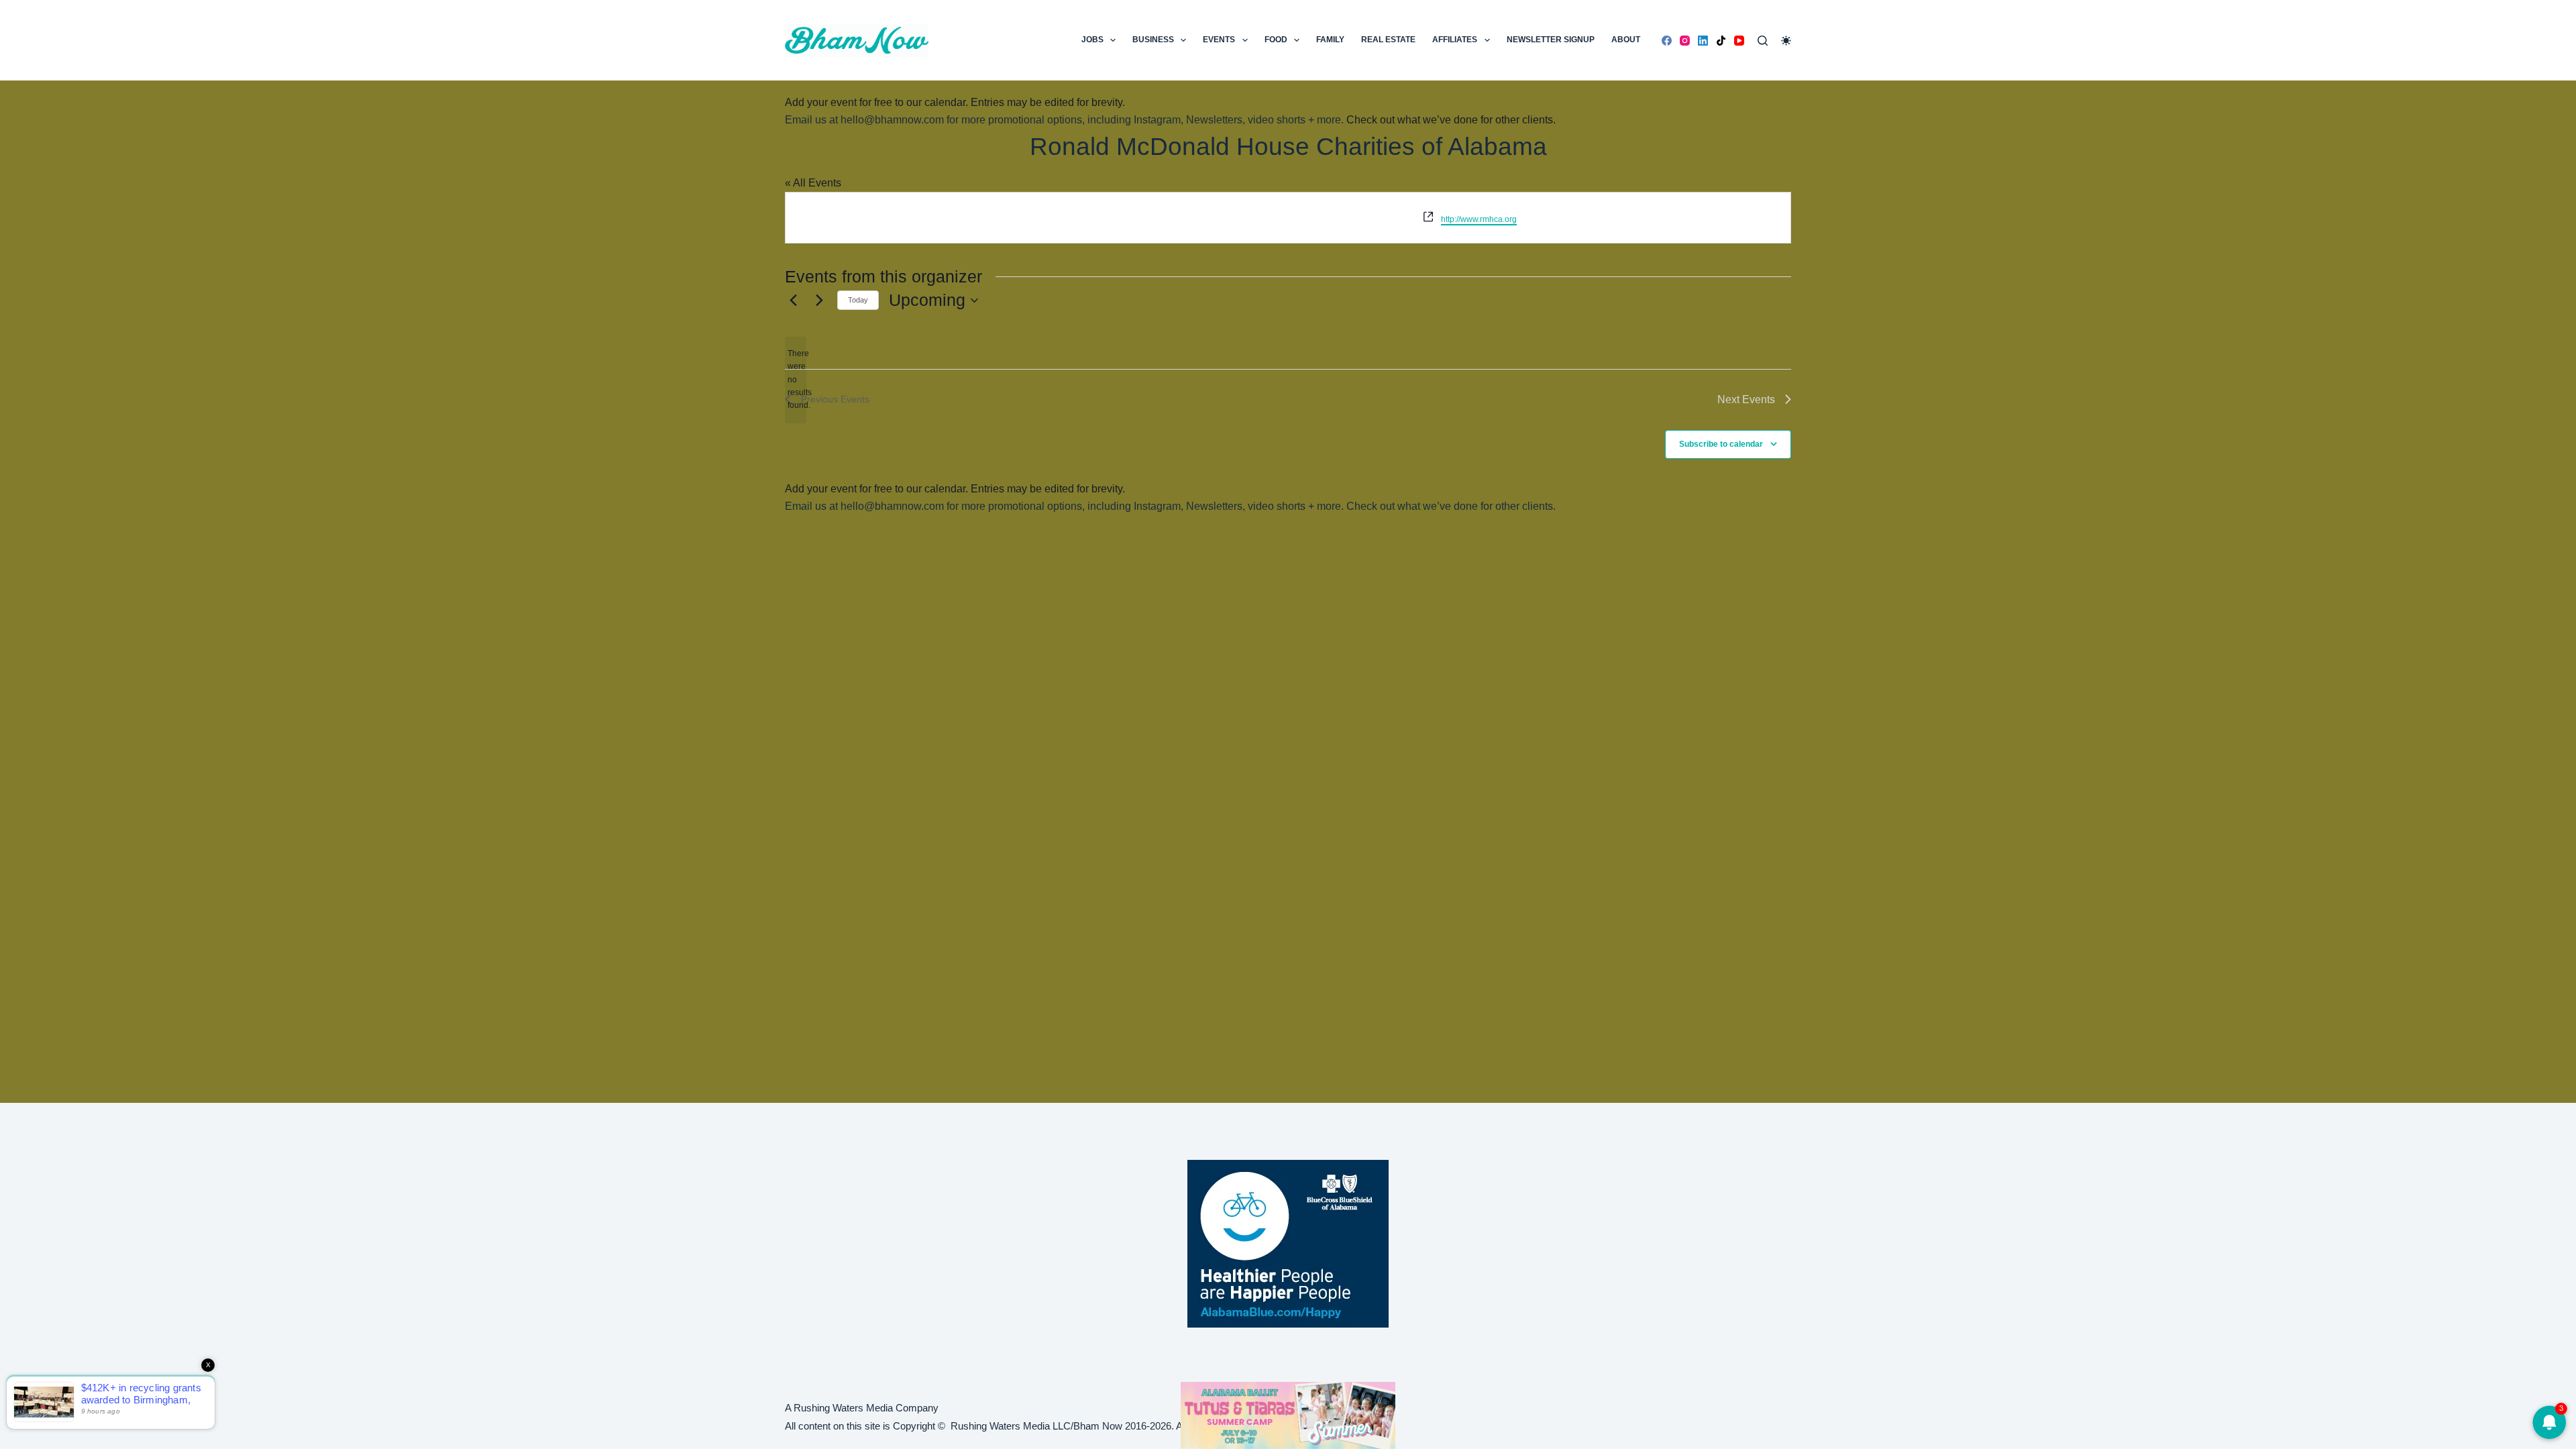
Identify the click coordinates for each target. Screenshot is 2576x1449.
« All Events (813, 183)
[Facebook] (1667, 41)
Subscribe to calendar (1721, 444)
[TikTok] (1721, 41)
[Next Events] (819, 301)
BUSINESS (1153, 40)
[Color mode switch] (1786, 41)
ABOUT (1626, 40)
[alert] (796, 380)
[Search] (1763, 41)
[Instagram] (1685, 41)
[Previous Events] (793, 301)
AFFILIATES (1455, 40)
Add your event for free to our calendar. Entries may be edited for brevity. (955, 102)
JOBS (1092, 40)
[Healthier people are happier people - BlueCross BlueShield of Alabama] (1288, 1244)
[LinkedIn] (1703, 41)
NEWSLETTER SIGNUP (1551, 40)
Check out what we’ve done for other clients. (1451, 120)
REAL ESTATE (1388, 40)
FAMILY (1330, 40)
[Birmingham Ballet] (1288, 1414)
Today (858, 300)
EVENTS (1219, 40)
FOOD (1276, 40)
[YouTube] (1739, 41)
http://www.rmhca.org (1479, 219)
